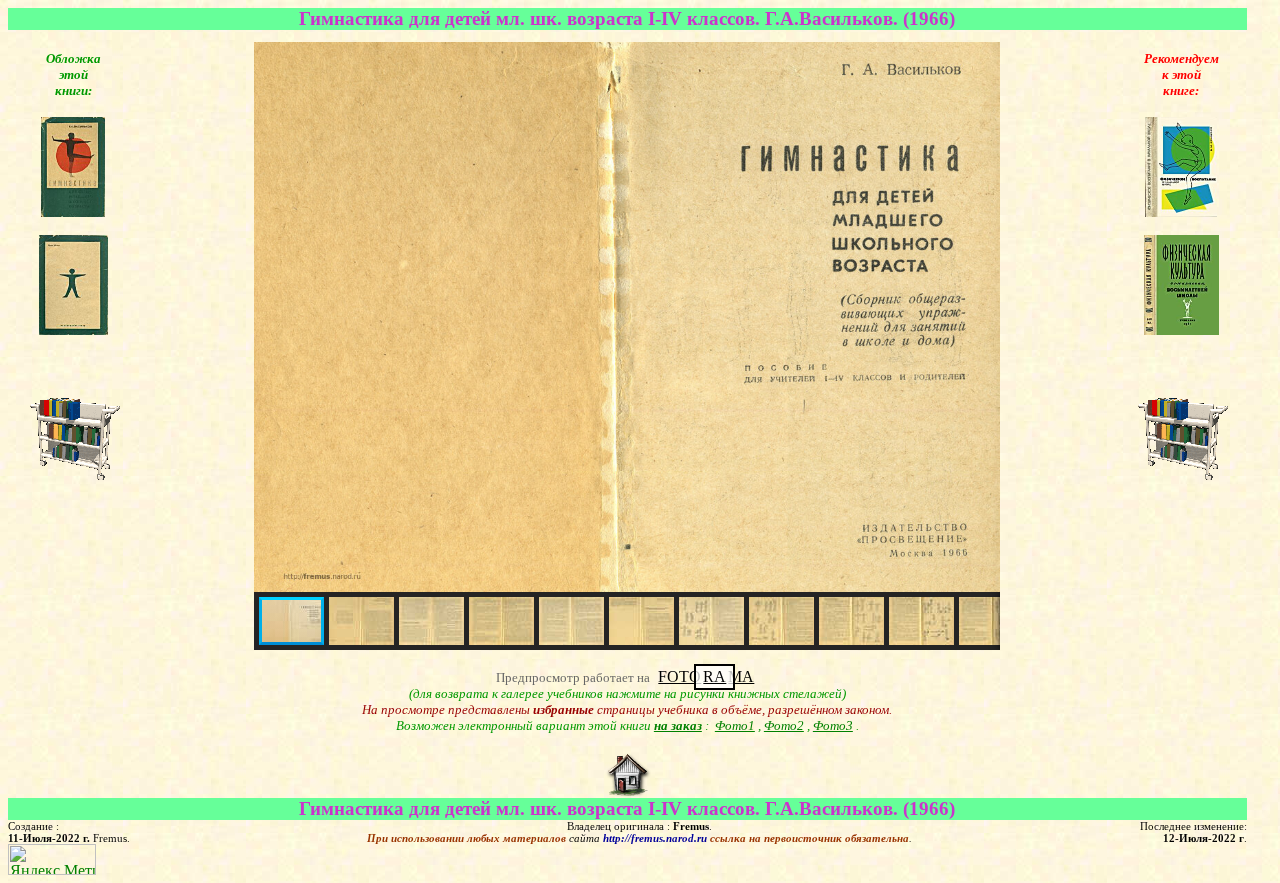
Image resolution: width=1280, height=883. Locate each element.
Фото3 (833, 725)
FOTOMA (706, 676)
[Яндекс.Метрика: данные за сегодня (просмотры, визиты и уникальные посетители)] (52, 859)
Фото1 (735, 725)
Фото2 (784, 725)
